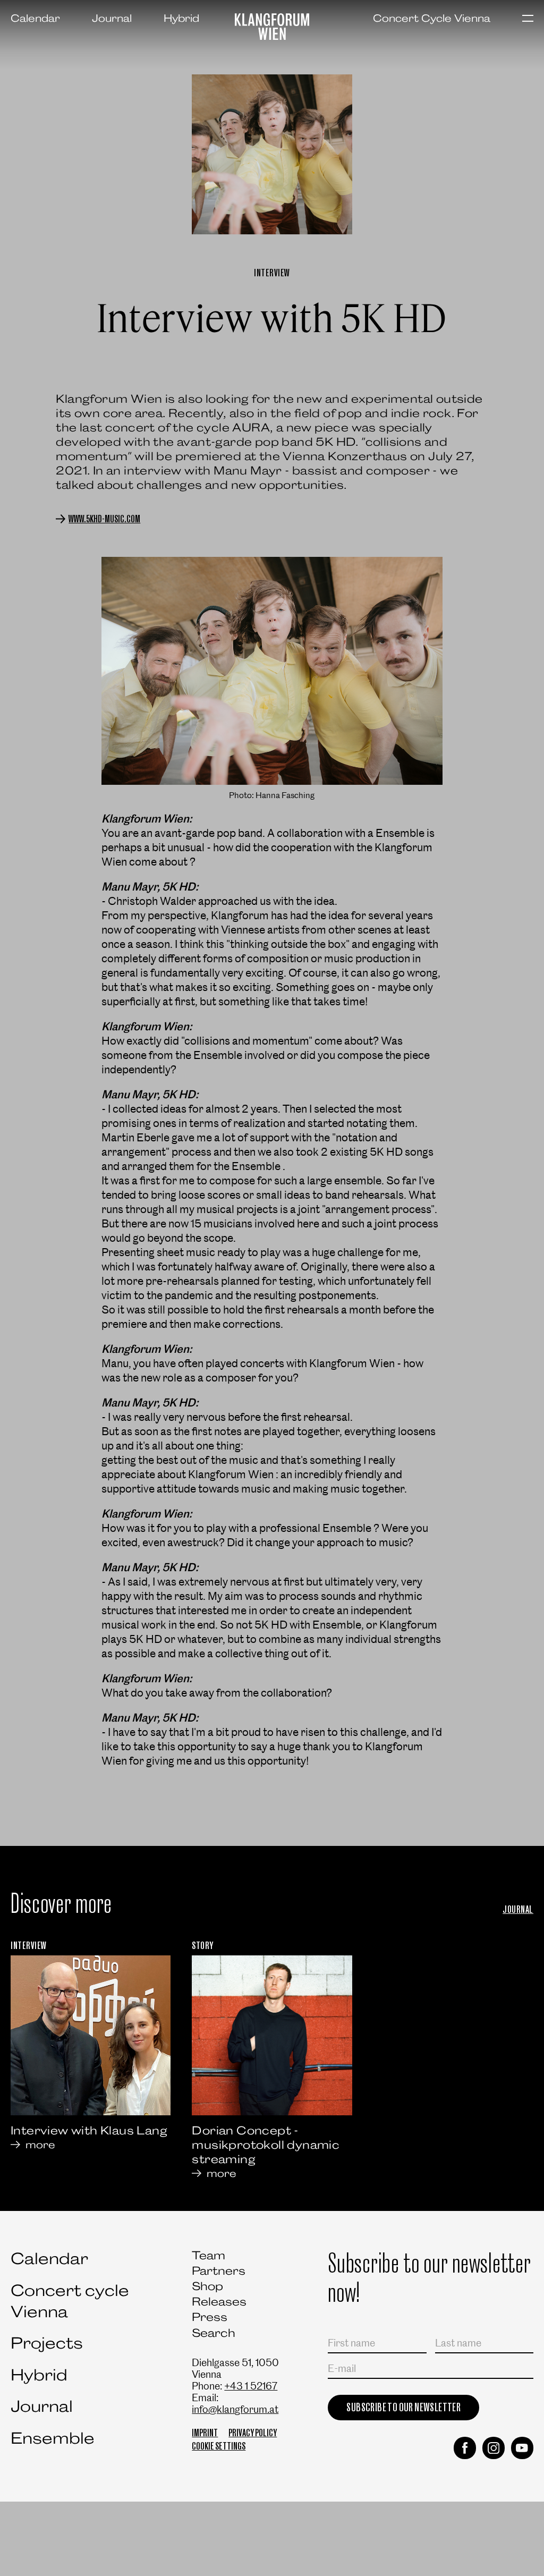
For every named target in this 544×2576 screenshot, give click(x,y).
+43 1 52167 (251, 2386)
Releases (219, 2302)
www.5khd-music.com (104, 519)
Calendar (35, 18)
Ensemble (53, 2438)
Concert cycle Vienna (70, 2301)
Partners (219, 2271)
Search (214, 2333)
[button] (528, 19)
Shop (207, 2286)
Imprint (205, 2433)
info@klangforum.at (235, 2409)
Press (210, 2317)
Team (209, 2255)
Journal (112, 18)
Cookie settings (219, 2446)
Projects (47, 2343)
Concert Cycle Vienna (432, 18)
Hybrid (181, 18)
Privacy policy (253, 2433)
